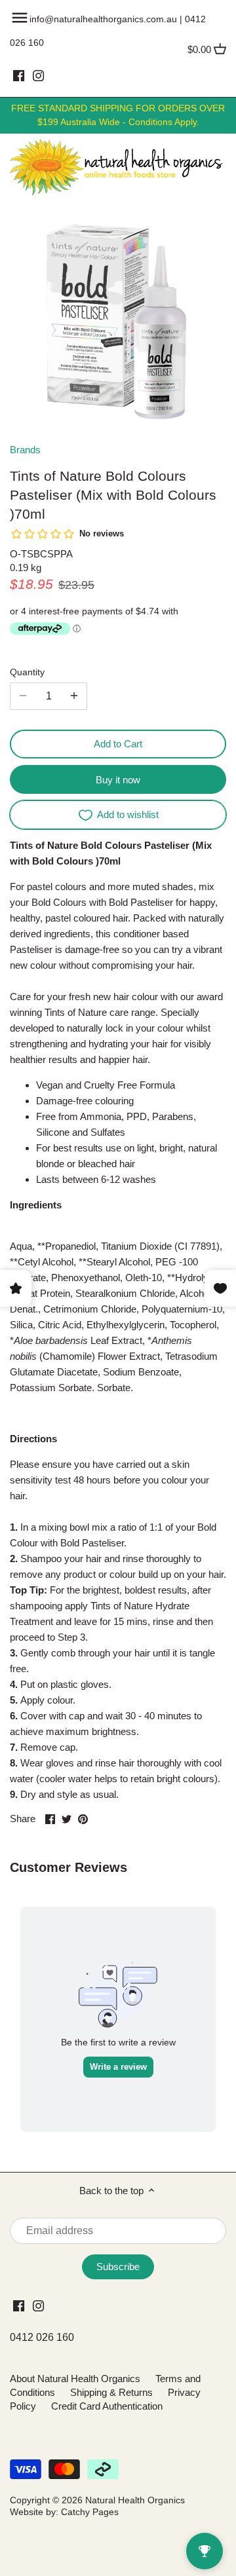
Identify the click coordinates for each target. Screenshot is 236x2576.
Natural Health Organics (135, 2500)
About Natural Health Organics (75, 2379)
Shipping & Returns (111, 2392)
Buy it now (118, 780)
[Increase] (74, 696)
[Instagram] (38, 75)
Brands (25, 450)
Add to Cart (118, 744)
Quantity (27, 672)
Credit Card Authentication (107, 2406)
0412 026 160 (42, 2337)
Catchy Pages (90, 2512)
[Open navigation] (20, 18)
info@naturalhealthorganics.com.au (103, 19)
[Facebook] (19, 75)
